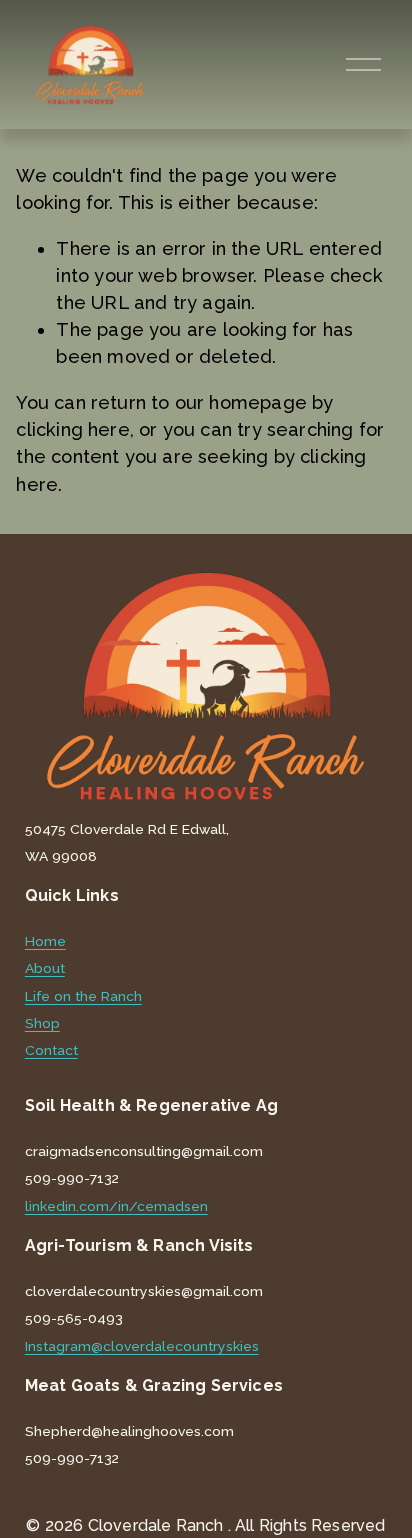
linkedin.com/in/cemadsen (116, 1207)
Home (45, 942)
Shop (42, 1024)
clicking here (72, 429)
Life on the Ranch (83, 997)
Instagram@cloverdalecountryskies (142, 1347)
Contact (51, 1051)
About (45, 969)
